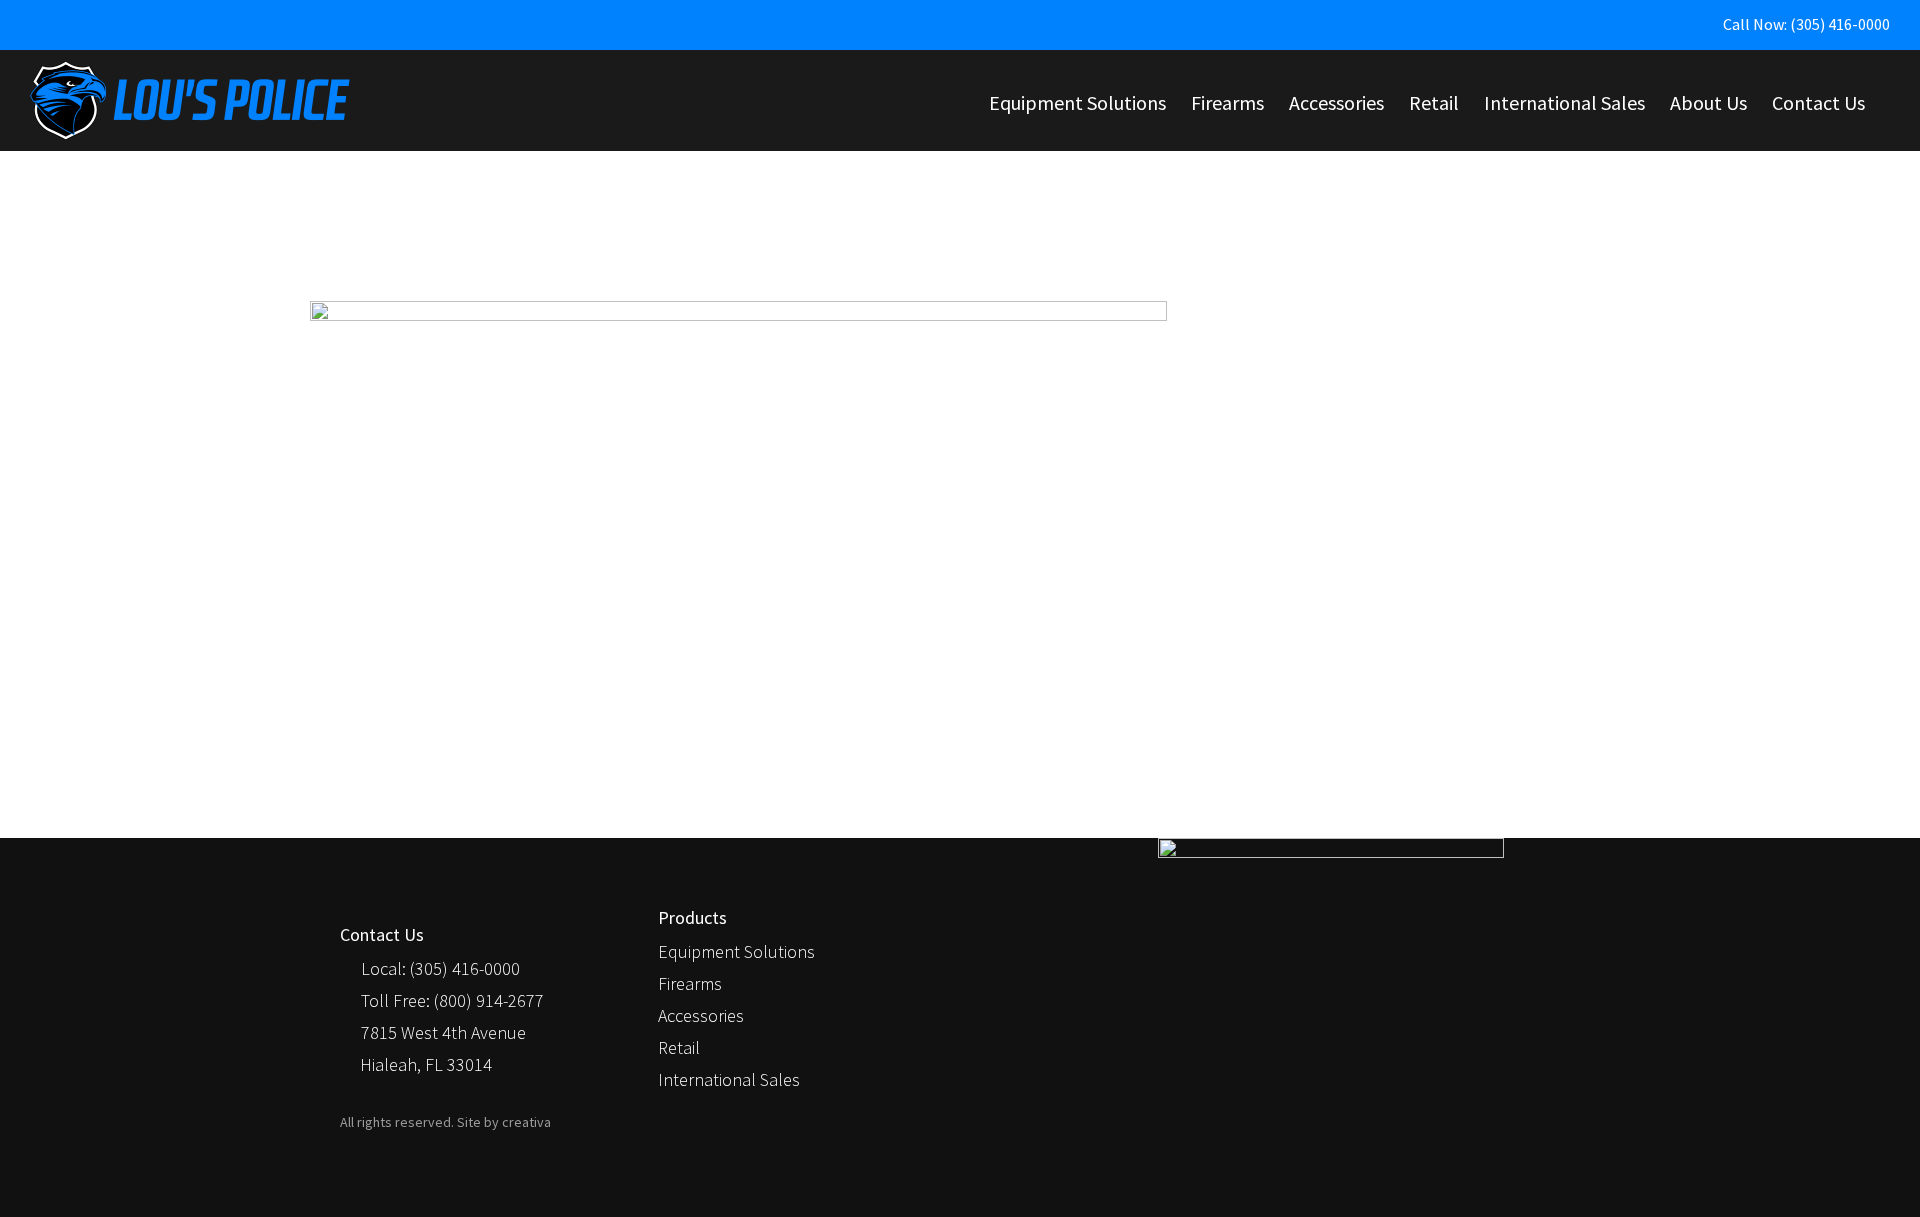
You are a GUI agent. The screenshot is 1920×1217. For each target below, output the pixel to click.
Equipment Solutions (736, 951)
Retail (679, 1047)
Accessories (701, 1015)
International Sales (729, 1079)
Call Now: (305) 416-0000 (1806, 24)
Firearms (690, 983)
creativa (526, 1122)
